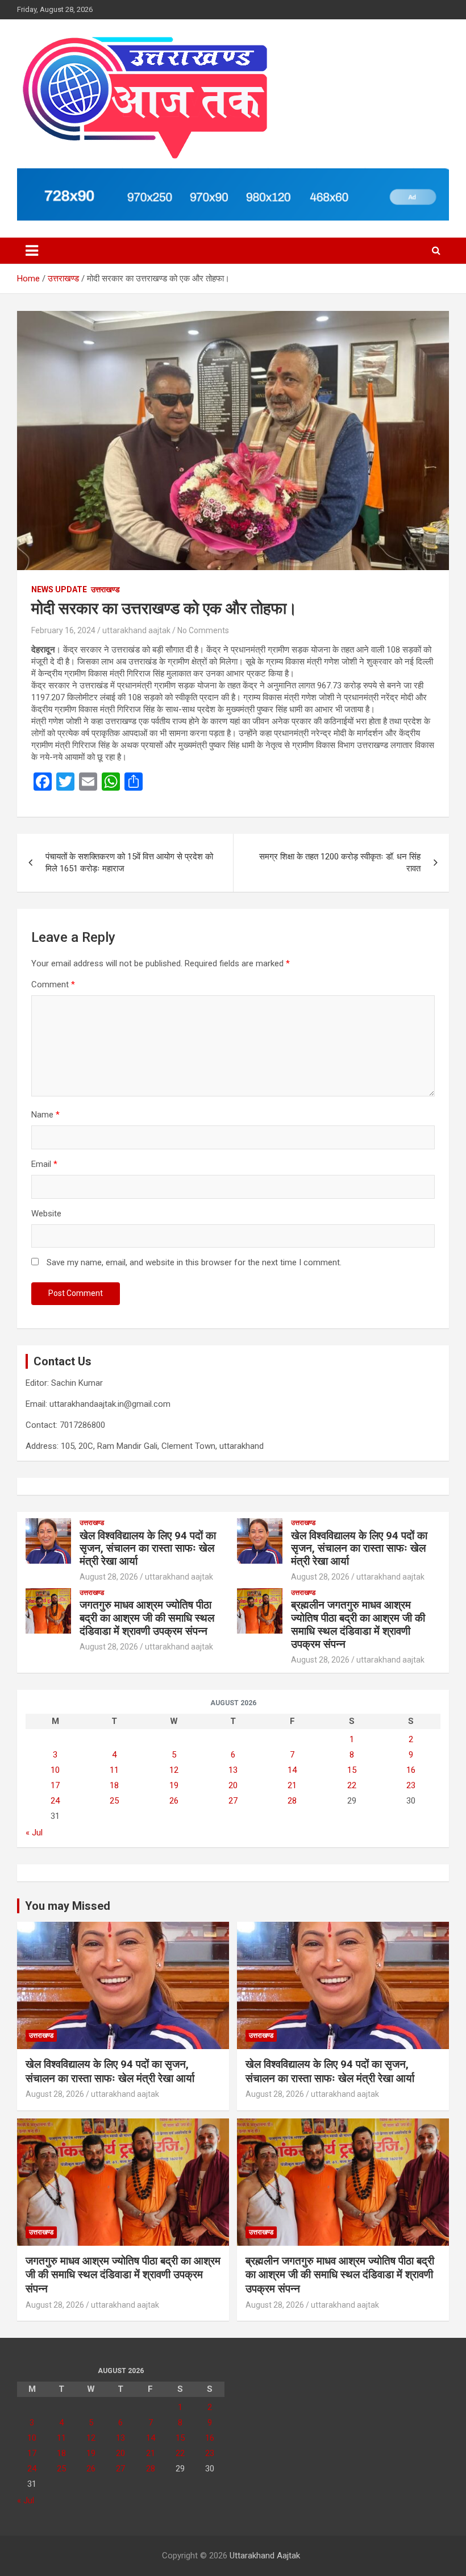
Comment (53, 984)
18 (114, 1785)
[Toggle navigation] (32, 251)
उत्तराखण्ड (105, 589)
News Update (59, 589)
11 (114, 1770)
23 (411, 1785)
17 (55, 1785)
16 (411, 1770)
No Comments (203, 630)
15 (352, 1770)
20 (233, 1785)
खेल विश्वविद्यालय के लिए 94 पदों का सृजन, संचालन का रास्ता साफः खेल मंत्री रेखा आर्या (148, 1549)
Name (45, 1115)
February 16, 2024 (63, 630)
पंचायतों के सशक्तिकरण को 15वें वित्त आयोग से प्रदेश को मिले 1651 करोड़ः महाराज (129, 863)
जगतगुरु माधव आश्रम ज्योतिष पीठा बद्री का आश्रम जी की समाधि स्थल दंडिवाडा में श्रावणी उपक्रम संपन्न (147, 1618)
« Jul (34, 1833)
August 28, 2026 (109, 1577)
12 (174, 1770)
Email (44, 1164)
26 (174, 1801)
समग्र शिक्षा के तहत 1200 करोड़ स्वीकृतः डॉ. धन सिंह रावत (340, 863)
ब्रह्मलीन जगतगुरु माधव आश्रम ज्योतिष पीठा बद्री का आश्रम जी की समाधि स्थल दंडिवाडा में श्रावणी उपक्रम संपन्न (358, 1624)
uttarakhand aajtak (136, 630)
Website (46, 1214)
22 (352, 1785)
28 (292, 1801)
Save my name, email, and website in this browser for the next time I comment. (194, 1262)
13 (233, 1770)
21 (292, 1785)
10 (55, 1770)
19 (174, 1785)
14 (292, 1770)
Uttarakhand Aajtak (265, 2556)
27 (233, 1801)
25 (114, 1801)
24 (55, 1801)
